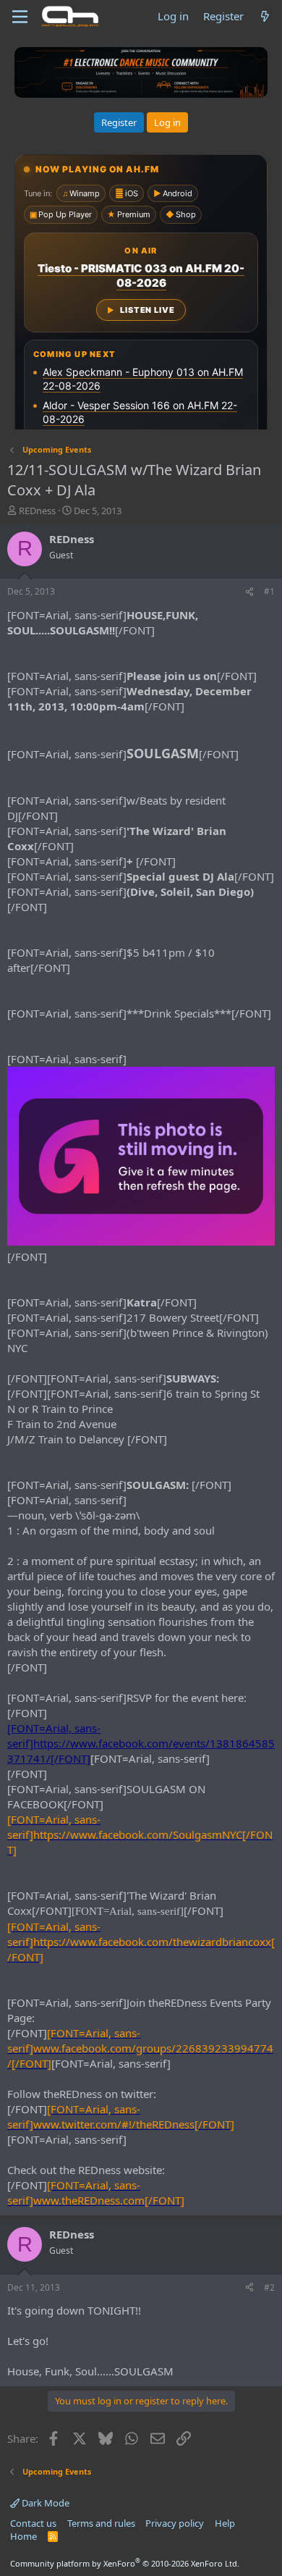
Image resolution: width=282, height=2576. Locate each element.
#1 (269, 591)
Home (23, 2536)
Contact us (33, 2523)
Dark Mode (44, 2503)
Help (225, 2523)
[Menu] (20, 17)
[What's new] (265, 16)
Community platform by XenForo (125, 2563)
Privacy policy (175, 2523)
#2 (269, 2287)
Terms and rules (101, 2523)
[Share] (249, 592)
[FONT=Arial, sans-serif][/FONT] (140, 1834)
